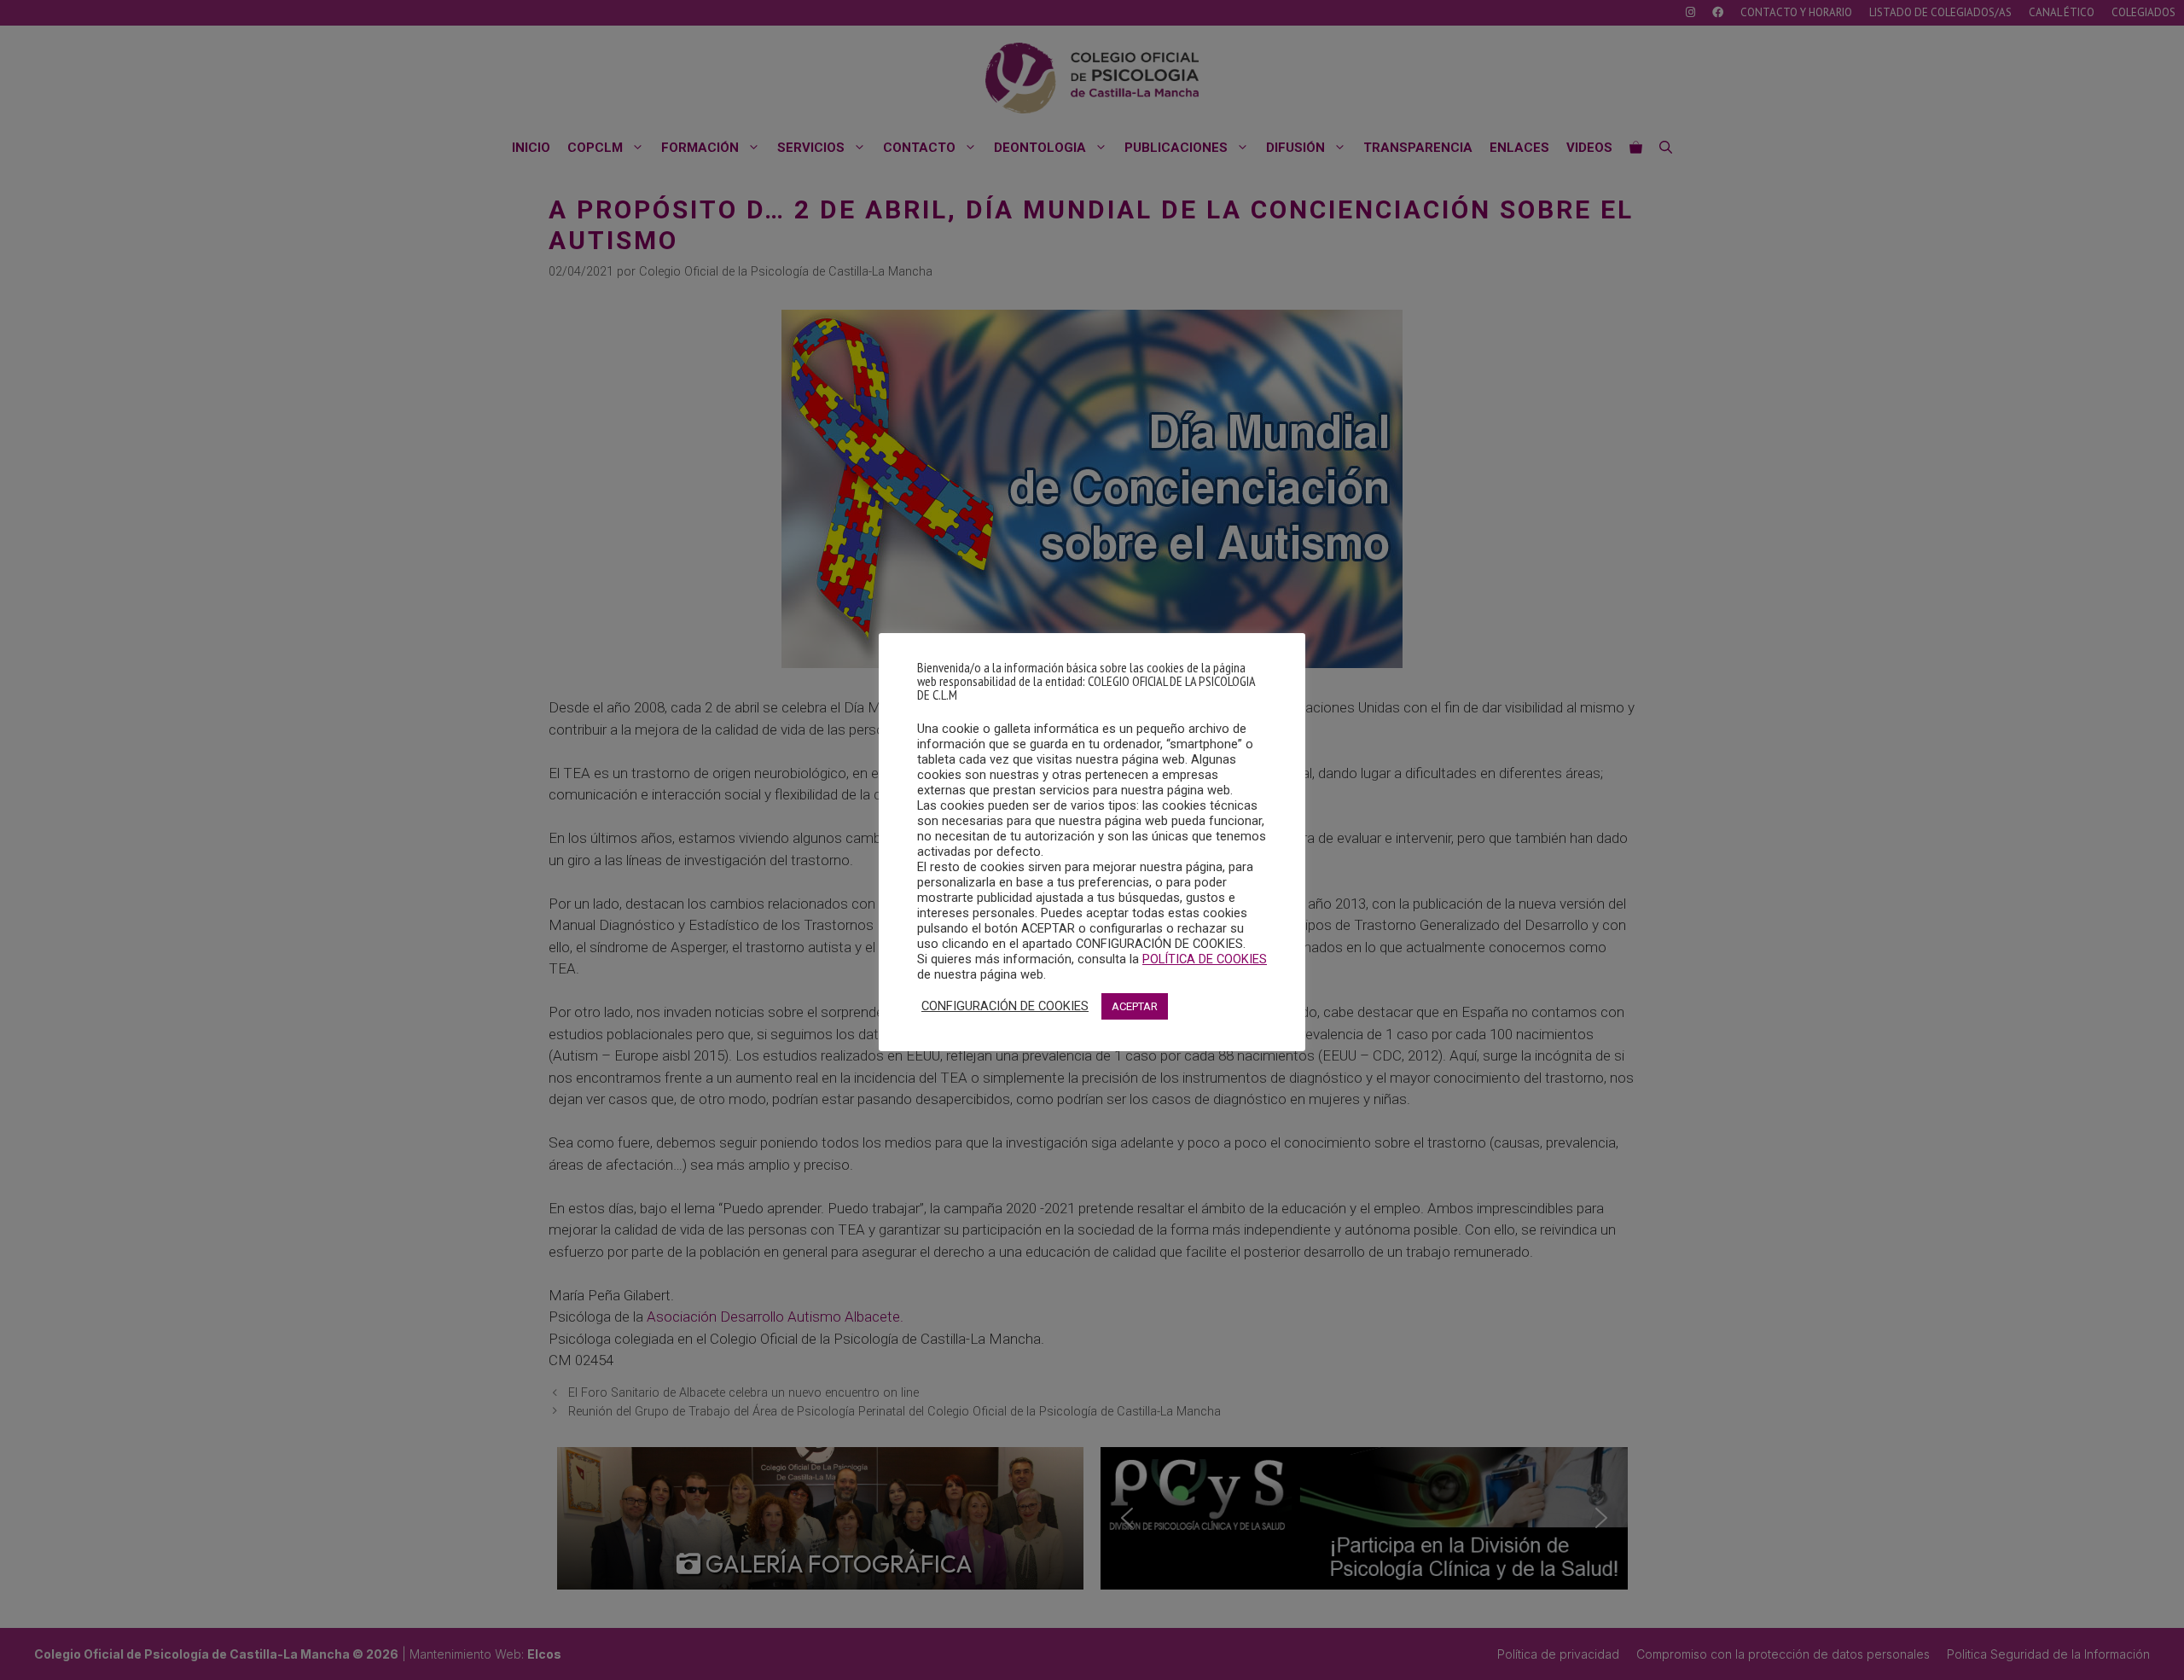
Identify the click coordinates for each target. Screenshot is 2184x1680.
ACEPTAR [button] (1135, 1006)
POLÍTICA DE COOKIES (1205, 959)
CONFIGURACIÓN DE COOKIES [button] (1005, 1006)
